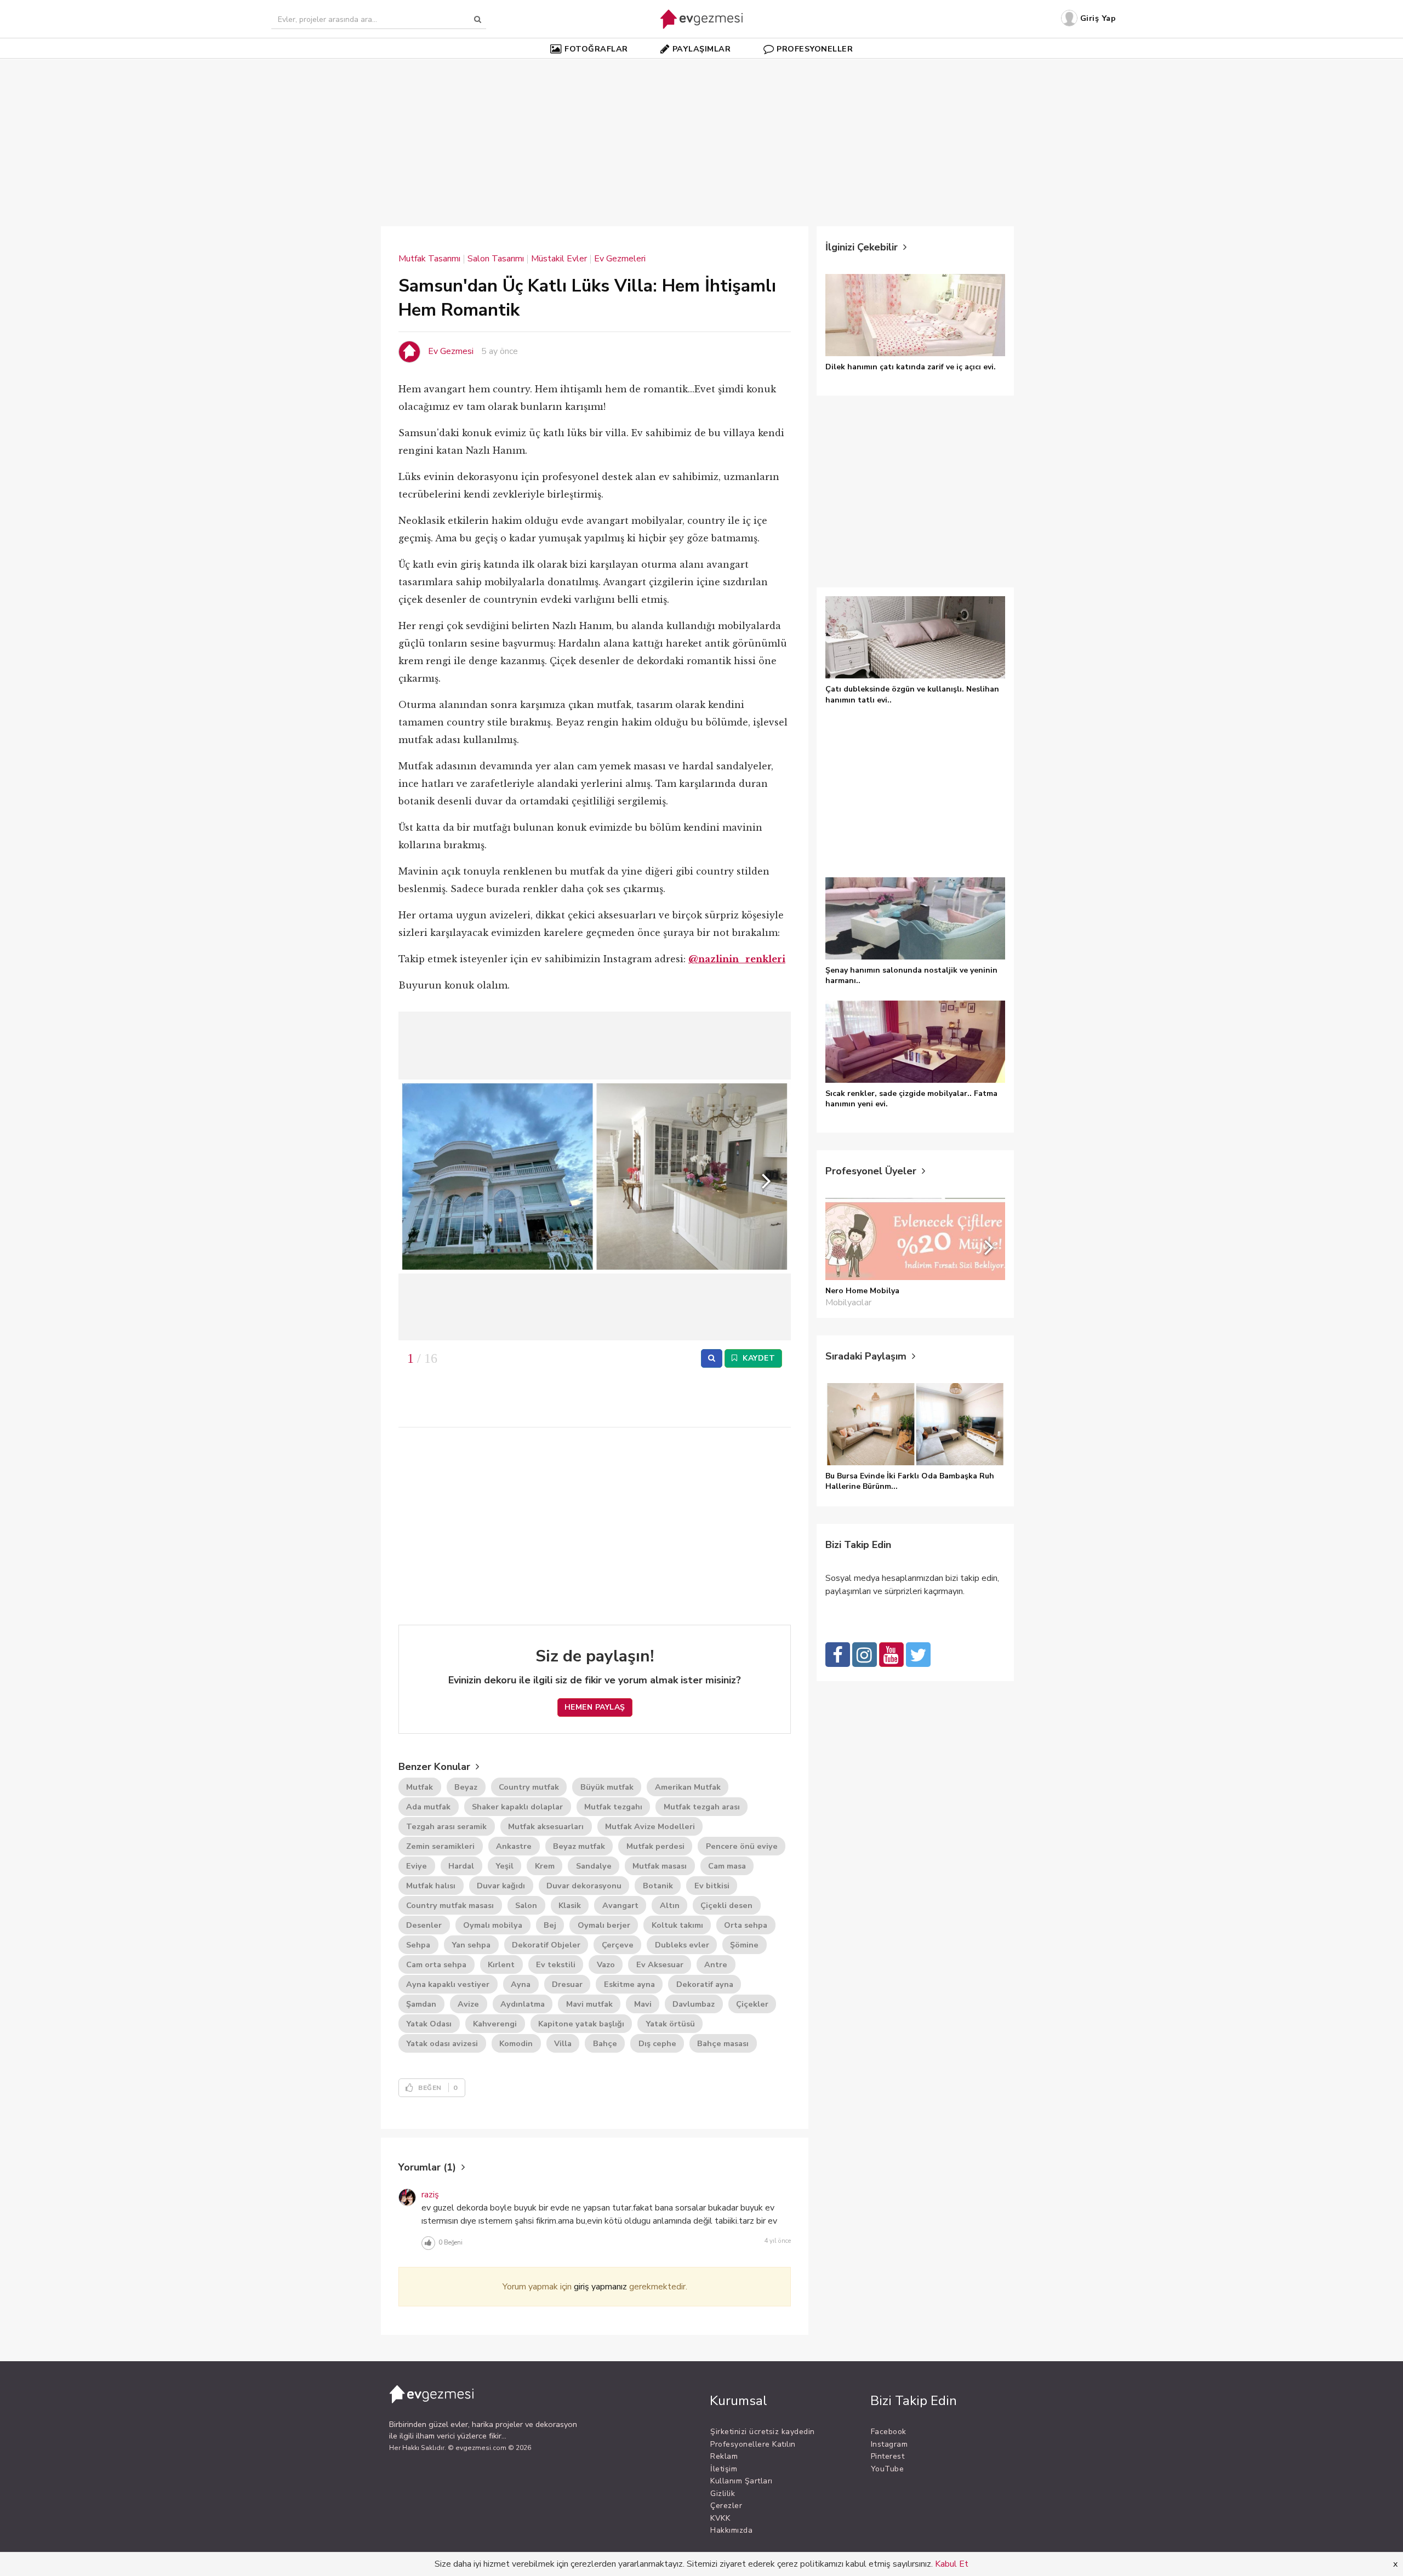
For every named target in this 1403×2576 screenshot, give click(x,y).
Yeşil (504, 1866)
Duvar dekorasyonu (584, 1886)
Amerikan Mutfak (688, 1787)
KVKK (720, 2518)
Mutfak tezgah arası (702, 1807)
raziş (430, 2195)
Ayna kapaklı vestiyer (448, 1984)
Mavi (643, 2004)
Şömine (744, 1945)
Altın (670, 1905)
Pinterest (888, 2456)
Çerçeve (618, 1945)
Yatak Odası (429, 2024)
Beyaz (466, 1787)
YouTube (888, 2469)
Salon (526, 1905)
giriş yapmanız (600, 2287)
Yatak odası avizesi (442, 2043)
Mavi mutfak (589, 2004)
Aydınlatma (523, 2004)
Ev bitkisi (712, 1886)
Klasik (570, 1905)
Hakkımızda (731, 2530)
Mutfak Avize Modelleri (650, 1826)
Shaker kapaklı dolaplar (517, 1807)
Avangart (620, 1905)
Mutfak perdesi (655, 1846)
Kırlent (501, 1964)
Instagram (889, 2444)
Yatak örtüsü (670, 2024)
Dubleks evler (682, 1945)
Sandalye (594, 1866)
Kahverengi (495, 2024)
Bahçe (605, 2043)
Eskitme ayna (629, 1984)
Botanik (658, 1886)
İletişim (724, 2469)
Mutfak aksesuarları (546, 1826)
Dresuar (567, 1984)
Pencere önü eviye (742, 1846)
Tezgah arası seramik (446, 1826)
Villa (563, 2043)
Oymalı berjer (604, 1925)
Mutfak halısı (431, 1886)
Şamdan (421, 2004)
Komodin (516, 2043)
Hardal (461, 1866)
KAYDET (758, 1358)
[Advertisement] (701, 136)
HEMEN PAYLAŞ (595, 1707)
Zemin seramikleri (440, 1846)
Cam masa (727, 1866)
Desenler (424, 1925)
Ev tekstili (556, 1964)
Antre (716, 1964)
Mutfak (420, 1787)
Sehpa (418, 1945)
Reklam (724, 2456)
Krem (545, 1866)
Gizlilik (723, 2494)
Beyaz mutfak (579, 1846)
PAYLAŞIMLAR (702, 49)
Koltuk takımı (677, 1925)
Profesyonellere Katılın (753, 2444)
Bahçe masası (723, 2043)
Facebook (889, 2432)
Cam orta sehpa (436, 1964)
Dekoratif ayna (705, 1984)
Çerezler (726, 2506)
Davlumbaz (694, 2004)
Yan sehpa (471, 1945)
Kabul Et (952, 2564)
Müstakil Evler (559, 259)
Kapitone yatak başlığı (581, 2024)
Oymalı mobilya (493, 1925)
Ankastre (514, 1846)
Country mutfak (529, 1787)
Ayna (521, 1984)
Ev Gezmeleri (620, 259)
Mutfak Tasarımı (429, 259)
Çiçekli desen (726, 1905)
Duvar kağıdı (501, 1886)
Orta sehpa (746, 1925)
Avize (468, 2004)
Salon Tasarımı (496, 259)
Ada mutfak (428, 1807)
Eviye (417, 1866)
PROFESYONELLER (815, 49)
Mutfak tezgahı (613, 1807)
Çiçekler (752, 2004)
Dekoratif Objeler (546, 1945)
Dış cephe (657, 2043)
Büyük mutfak (607, 1787)
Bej (550, 1925)
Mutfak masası (660, 1866)
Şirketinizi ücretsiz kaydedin (763, 2432)
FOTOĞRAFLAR (596, 49)
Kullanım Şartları (742, 2481)
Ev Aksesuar (660, 1964)
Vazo (606, 1964)
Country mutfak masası (450, 1905)
